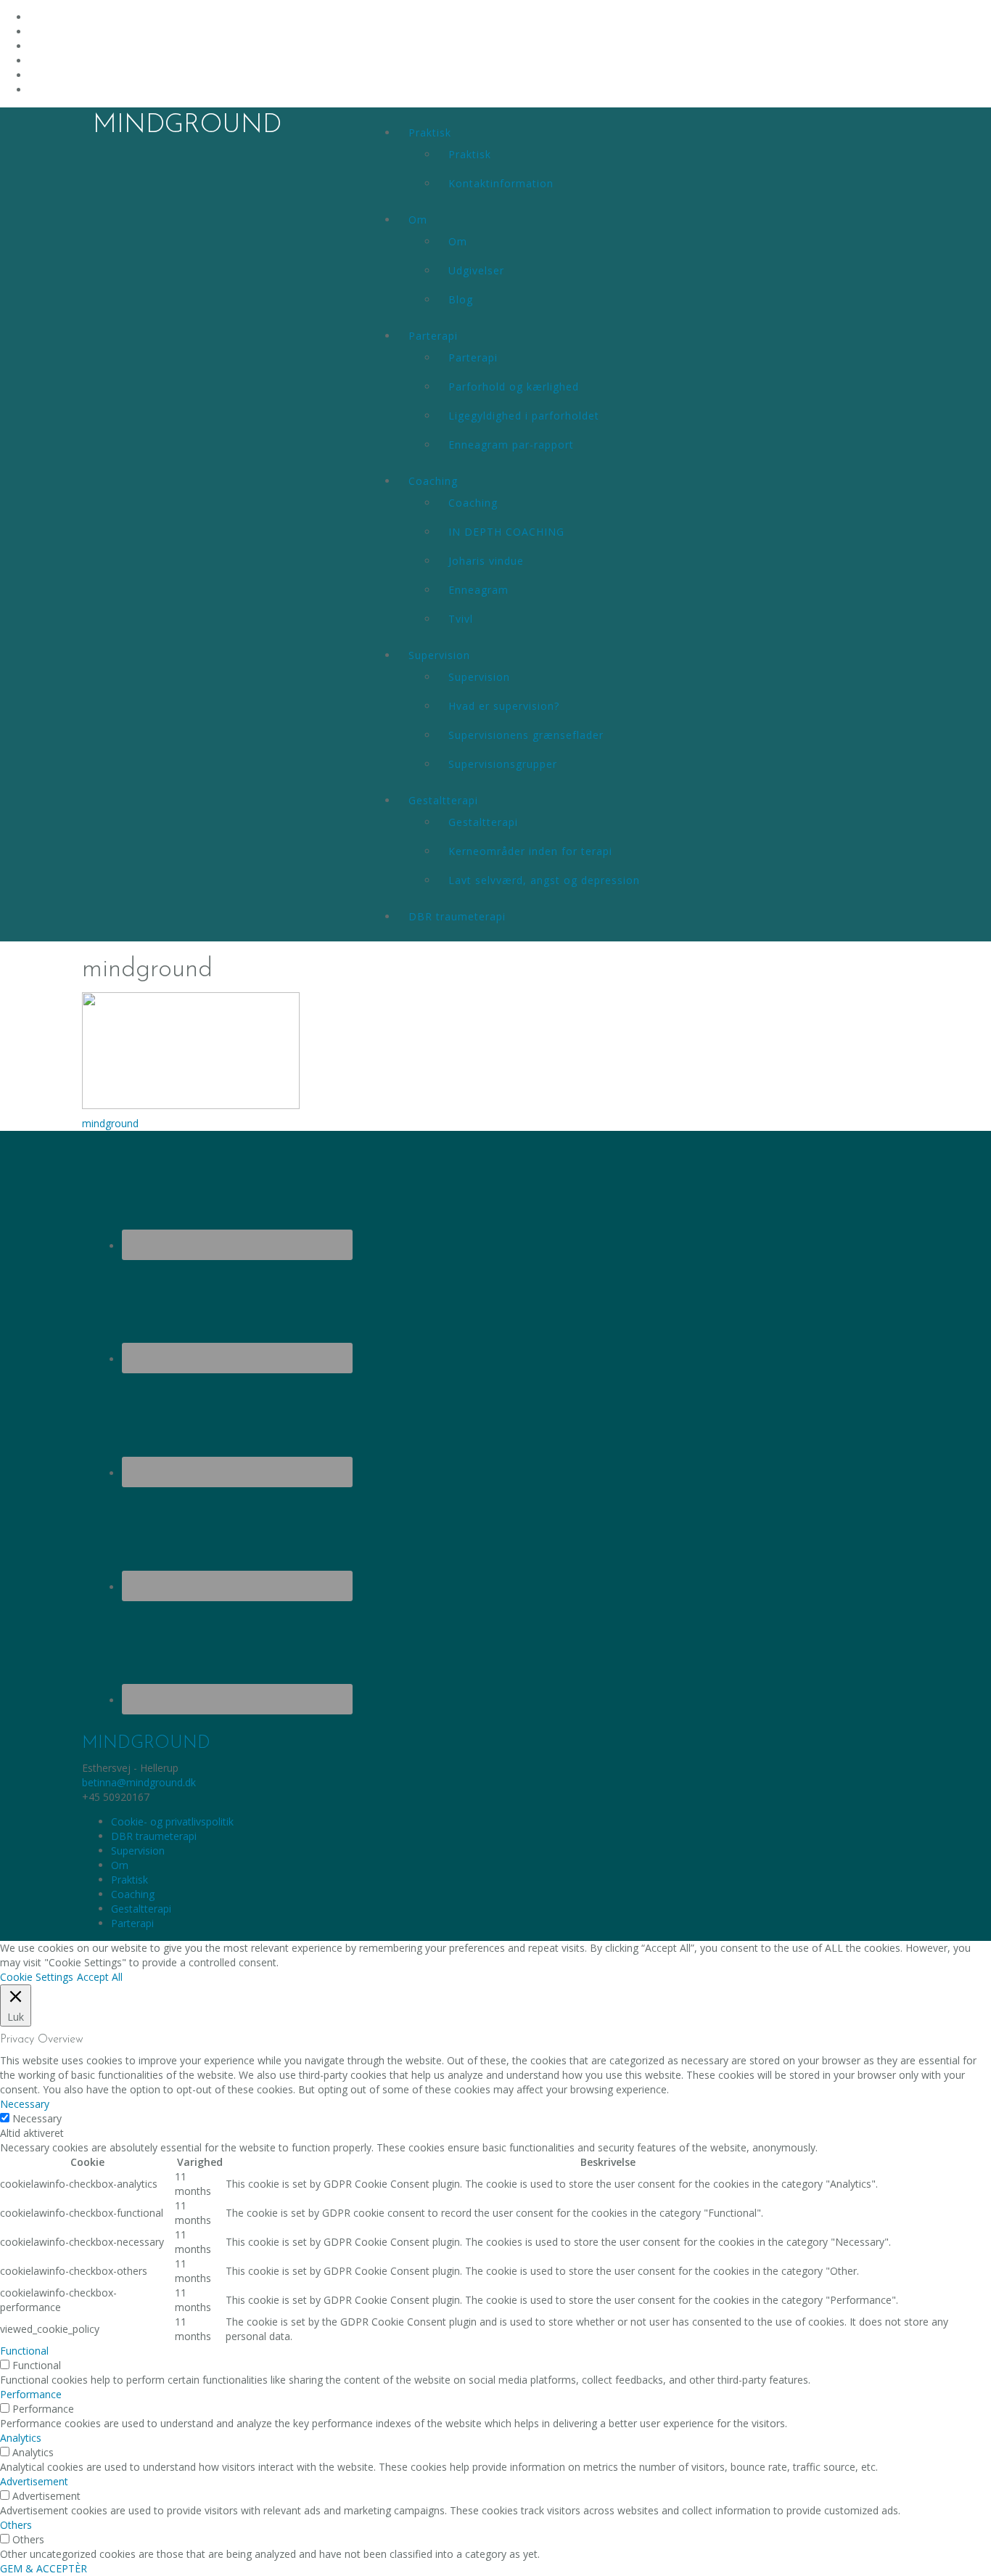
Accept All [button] (100, 1977)
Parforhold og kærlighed (514, 387)
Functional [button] (24, 2351)
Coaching (433, 481)
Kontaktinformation (501, 183)
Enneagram (478, 590)
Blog (461, 299)
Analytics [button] (21, 2438)
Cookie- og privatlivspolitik (172, 1821)
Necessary (37, 2118)
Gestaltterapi (443, 800)
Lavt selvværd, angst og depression (544, 880)
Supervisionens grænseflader (526, 735)
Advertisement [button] (34, 2481)
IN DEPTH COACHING (506, 532)
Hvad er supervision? (504, 706)
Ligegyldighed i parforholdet (524, 416)
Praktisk (430, 132)
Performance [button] (31, 2394)
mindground (110, 1123)
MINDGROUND (187, 126)
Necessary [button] (25, 2104)
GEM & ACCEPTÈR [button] (44, 2568)
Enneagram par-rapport (511, 445)
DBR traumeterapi (457, 916)
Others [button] (16, 2525)
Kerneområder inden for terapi (530, 851)
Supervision (439, 655)
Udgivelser (476, 270)
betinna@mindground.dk (139, 1782)
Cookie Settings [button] (37, 1977)
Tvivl (461, 619)
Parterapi (433, 336)
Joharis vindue (486, 561)
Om (418, 220)
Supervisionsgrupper (503, 764)
